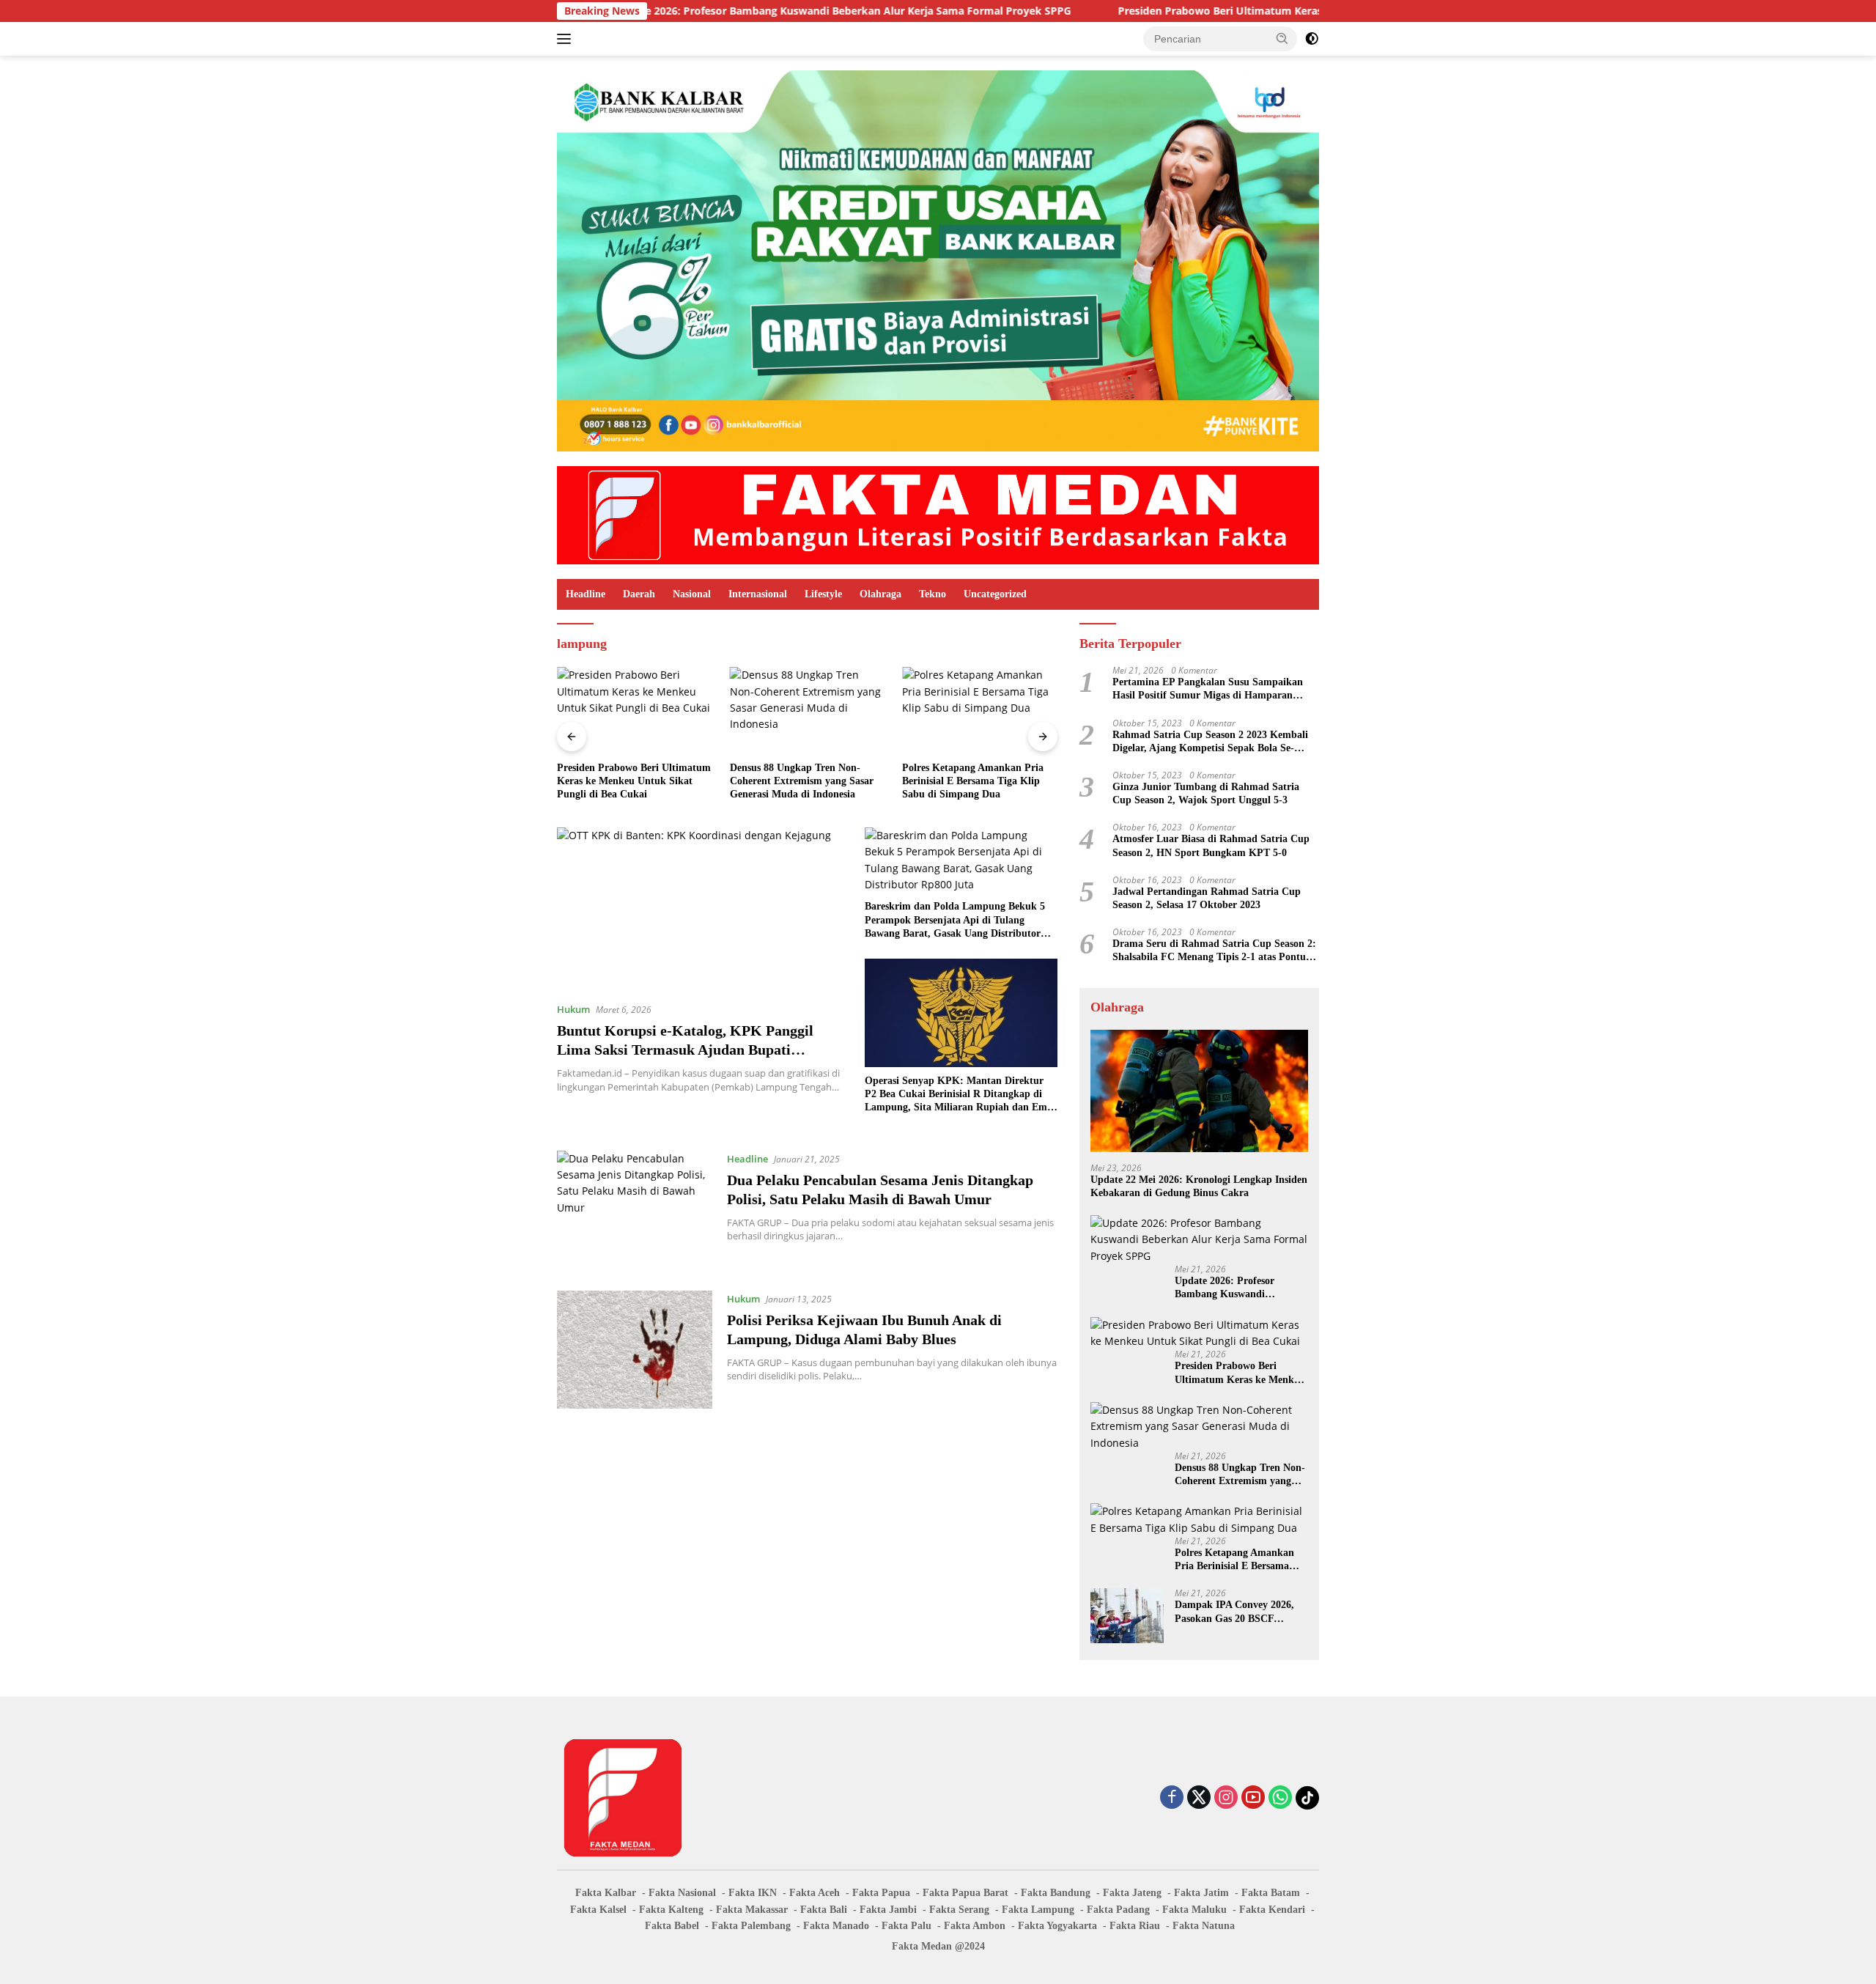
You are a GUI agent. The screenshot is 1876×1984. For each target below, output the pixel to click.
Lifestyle (823, 594)
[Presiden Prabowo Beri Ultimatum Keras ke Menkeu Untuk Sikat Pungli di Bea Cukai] (635, 711)
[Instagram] (1226, 1798)
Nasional (692, 594)
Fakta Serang (959, 1910)
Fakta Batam (1271, 1893)
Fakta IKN (753, 1893)
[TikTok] (1307, 1798)
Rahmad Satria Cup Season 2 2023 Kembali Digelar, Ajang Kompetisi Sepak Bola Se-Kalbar (1210, 742)
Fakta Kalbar (606, 1893)
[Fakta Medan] (938, 514)
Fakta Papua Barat (965, 1893)
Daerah (639, 594)
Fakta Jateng (1132, 1893)
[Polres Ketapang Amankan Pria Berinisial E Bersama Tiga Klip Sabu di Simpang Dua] (980, 711)
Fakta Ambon (975, 1926)
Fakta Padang (1118, 1910)
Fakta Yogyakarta (1057, 1926)
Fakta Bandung (1056, 1893)
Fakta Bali (824, 1910)
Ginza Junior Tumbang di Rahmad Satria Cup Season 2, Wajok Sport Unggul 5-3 (1206, 793)
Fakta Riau (1135, 1926)
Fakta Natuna (1204, 1926)
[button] (1282, 38)
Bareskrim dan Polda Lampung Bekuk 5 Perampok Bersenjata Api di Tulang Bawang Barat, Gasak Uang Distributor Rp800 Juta (955, 921)
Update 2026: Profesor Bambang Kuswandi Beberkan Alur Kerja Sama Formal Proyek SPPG (734, 11)
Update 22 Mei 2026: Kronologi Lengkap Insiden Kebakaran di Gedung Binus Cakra (1199, 1186)
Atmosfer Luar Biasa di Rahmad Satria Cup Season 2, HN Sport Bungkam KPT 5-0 (1211, 845)
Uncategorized (995, 594)
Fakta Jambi (888, 1910)
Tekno (933, 594)
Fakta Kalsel (598, 1910)
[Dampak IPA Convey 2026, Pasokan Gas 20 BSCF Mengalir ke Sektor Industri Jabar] (1127, 1616)
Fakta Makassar (752, 1910)
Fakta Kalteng (671, 1910)
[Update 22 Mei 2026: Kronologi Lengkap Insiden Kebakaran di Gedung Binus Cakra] (1199, 1091)
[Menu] (567, 39)
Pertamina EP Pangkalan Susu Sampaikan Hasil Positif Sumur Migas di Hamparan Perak (1208, 689)
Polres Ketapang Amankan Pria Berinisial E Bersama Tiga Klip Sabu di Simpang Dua (973, 781)
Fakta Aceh (815, 1893)
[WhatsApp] (1280, 1798)
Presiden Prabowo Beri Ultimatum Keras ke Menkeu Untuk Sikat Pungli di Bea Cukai (1223, 11)
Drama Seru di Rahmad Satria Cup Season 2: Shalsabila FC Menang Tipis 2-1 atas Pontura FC (1214, 951)
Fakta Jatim (1201, 1893)
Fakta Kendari (1272, 1910)
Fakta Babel (672, 1926)
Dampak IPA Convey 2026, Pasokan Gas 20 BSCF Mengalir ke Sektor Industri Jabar (1237, 1612)
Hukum (573, 1009)
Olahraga (880, 594)
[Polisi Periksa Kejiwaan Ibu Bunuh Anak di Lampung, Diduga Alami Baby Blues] (635, 1350)
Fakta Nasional (682, 1893)
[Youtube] (1253, 1798)
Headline (586, 594)
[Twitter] (1199, 1798)
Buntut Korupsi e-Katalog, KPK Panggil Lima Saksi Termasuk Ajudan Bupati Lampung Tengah (685, 1050)
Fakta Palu (906, 1926)
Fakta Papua (881, 1893)
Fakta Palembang (751, 1926)
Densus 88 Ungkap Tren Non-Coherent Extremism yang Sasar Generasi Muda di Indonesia (802, 781)
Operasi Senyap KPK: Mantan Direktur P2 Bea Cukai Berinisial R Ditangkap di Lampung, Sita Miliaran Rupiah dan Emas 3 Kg (960, 1095)
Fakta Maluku (1194, 1910)
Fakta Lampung (1038, 1910)
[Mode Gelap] (1312, 39)
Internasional (758, 594)
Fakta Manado (836, 1926)
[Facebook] (1172, 1798)
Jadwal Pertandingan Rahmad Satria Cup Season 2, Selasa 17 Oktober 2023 (1207, 898)
